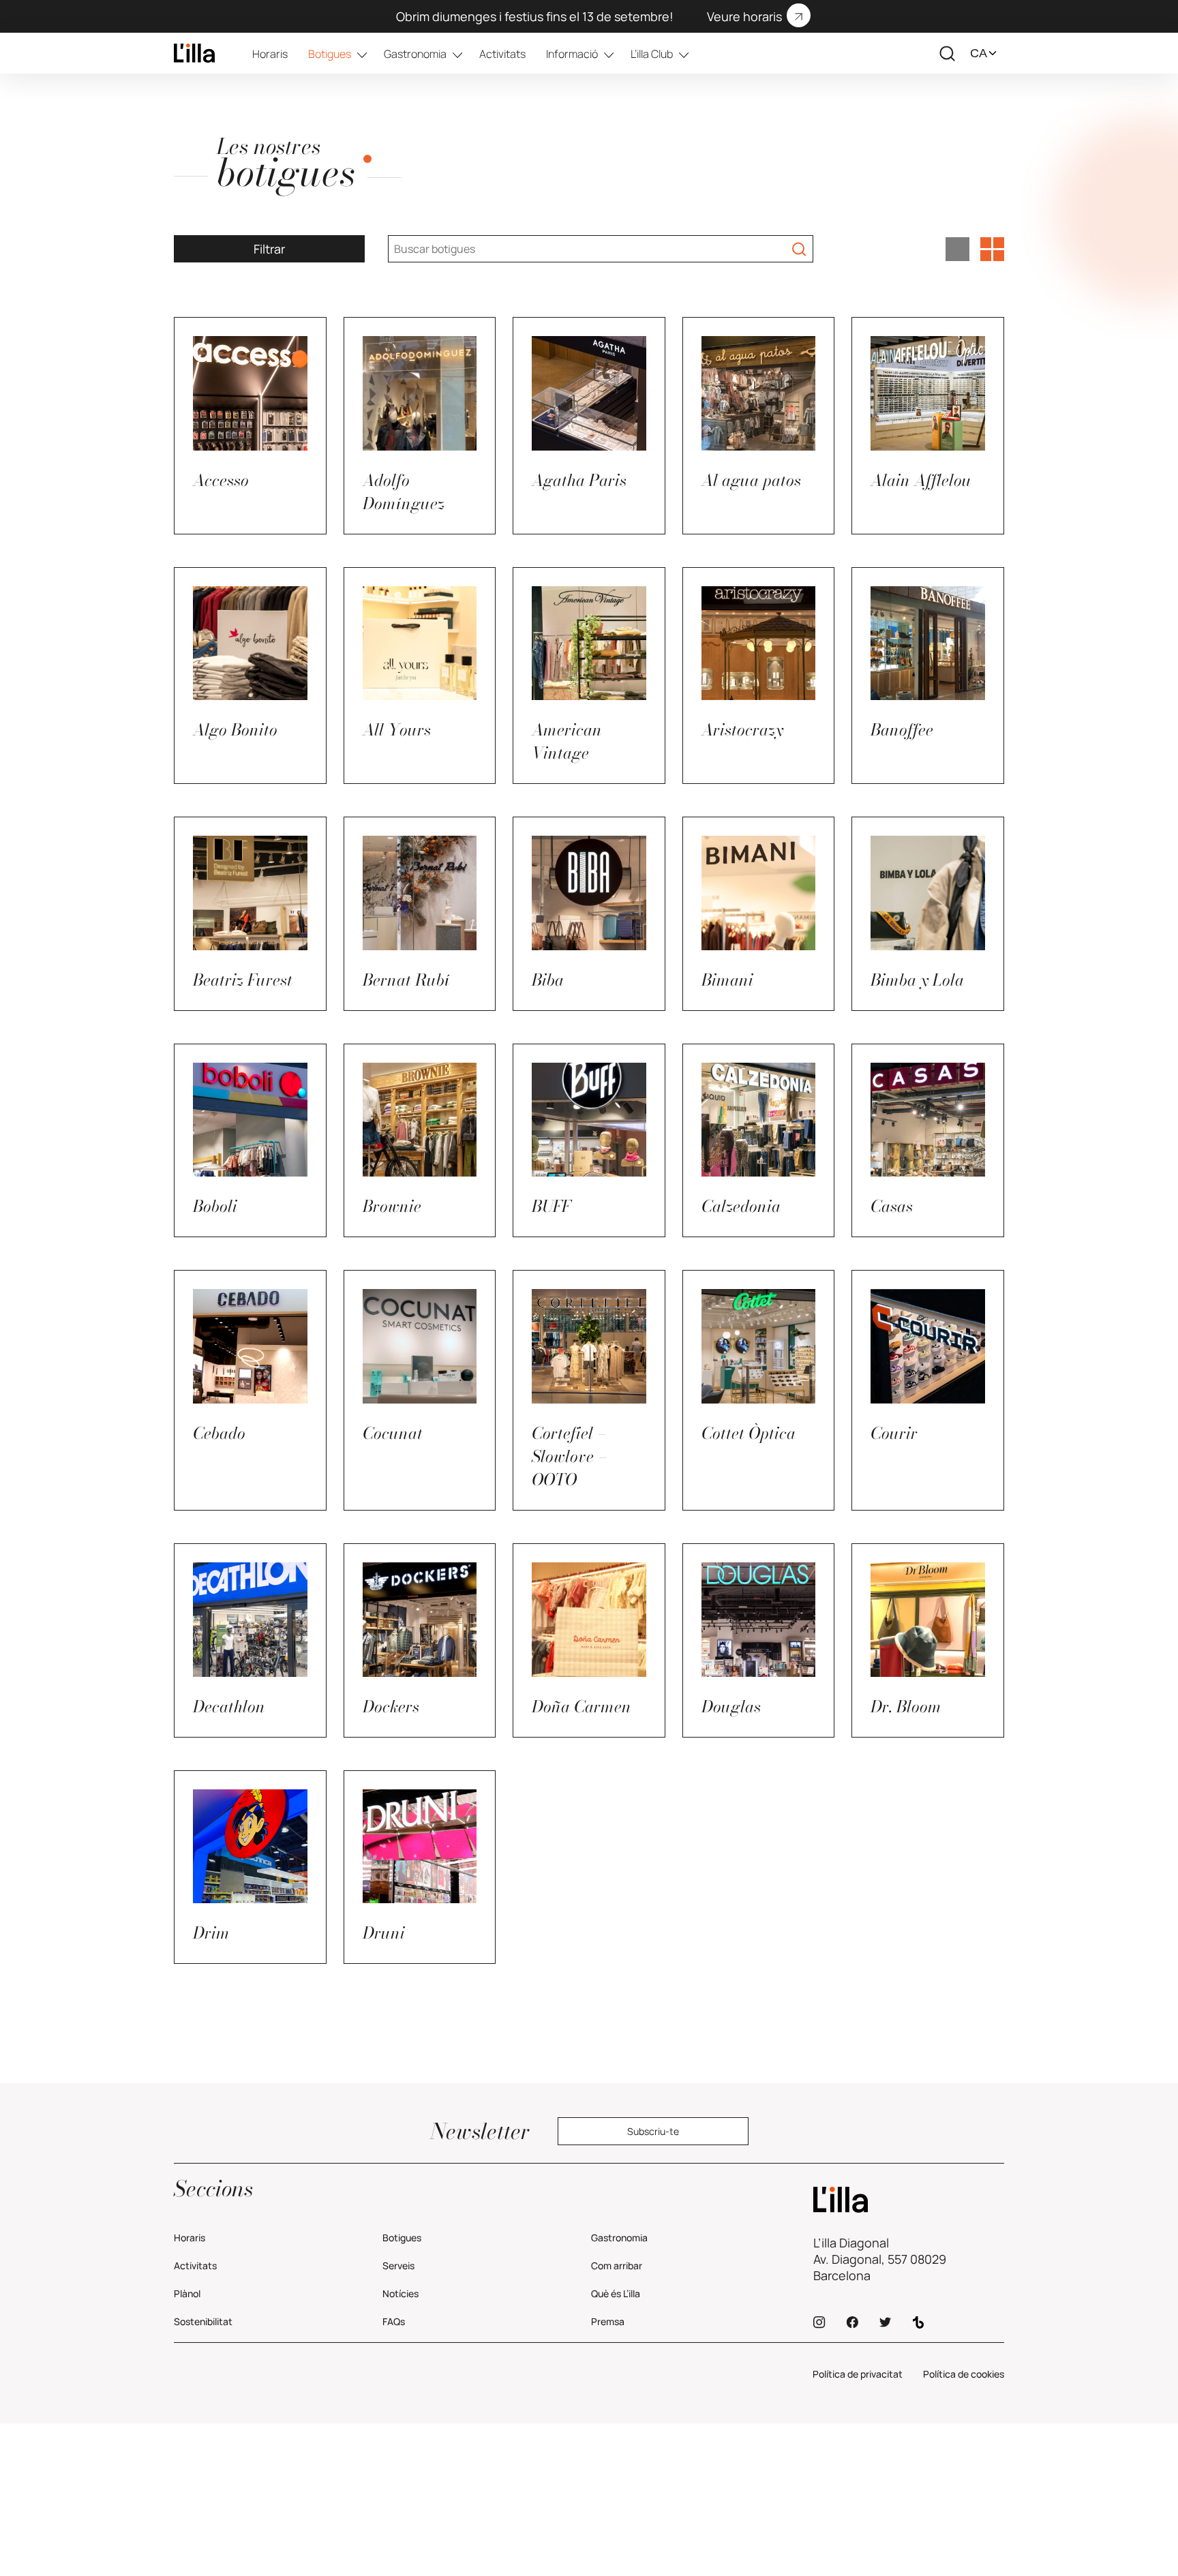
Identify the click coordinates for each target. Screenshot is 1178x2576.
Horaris (270, 54)
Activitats (502, 54)
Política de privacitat (858, 2374)
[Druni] (909, 2200)
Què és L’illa (616, 2293)
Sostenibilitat (203, 2321)
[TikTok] (918, 2322)
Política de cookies (964, 2374)
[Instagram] (819, 2322)
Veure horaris (744, 16)
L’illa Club (652, 54)
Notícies (401, 2293)
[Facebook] (852, 2322)
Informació (572, 54)
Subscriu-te (653, 2131)
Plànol (187, 2293)
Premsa (608, 2321)
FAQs (394, 2321)
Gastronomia (415, 54)
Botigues (330, 54)
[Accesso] (194, 53)
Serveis (398, 2266)
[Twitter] (885, 2322)
